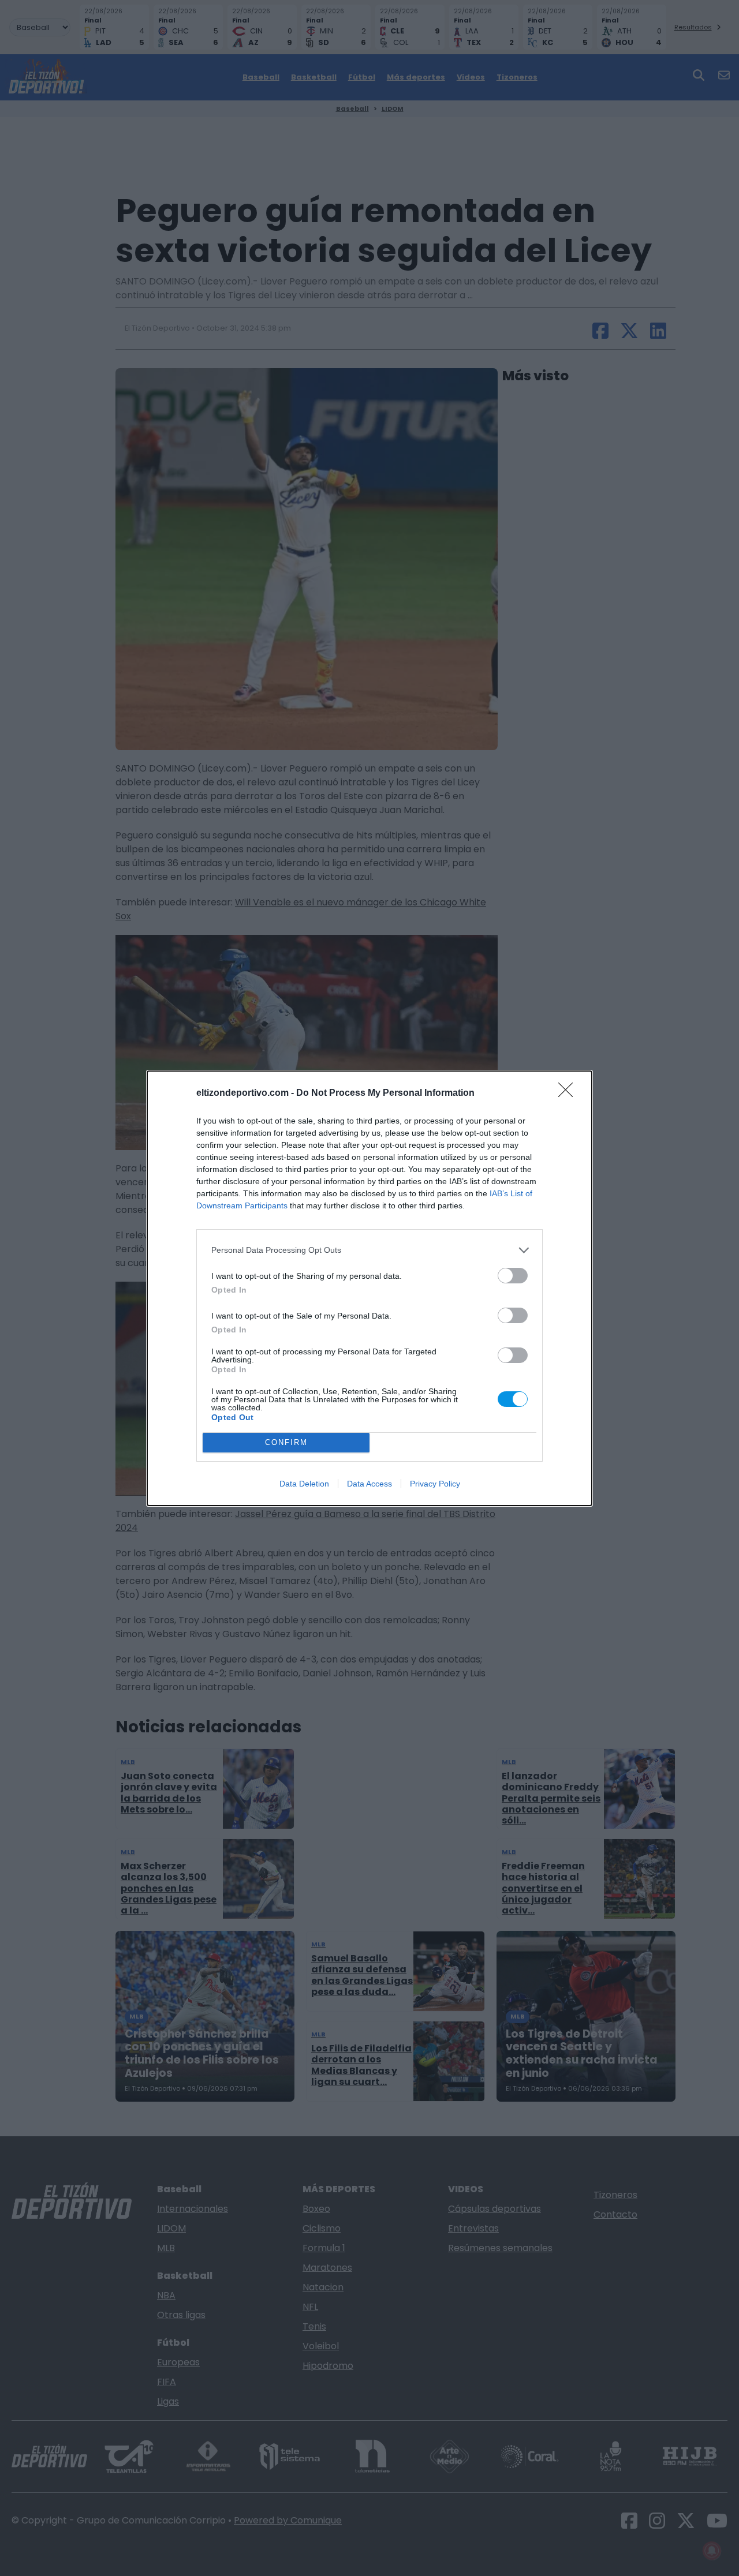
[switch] (513, 1276)
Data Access (369, 1484)
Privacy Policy (435, 1484)
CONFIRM (286, 1442)
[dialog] (369, 1288)
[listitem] (369, 1250)
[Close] (569, 1094)
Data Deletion (304, 1484)
